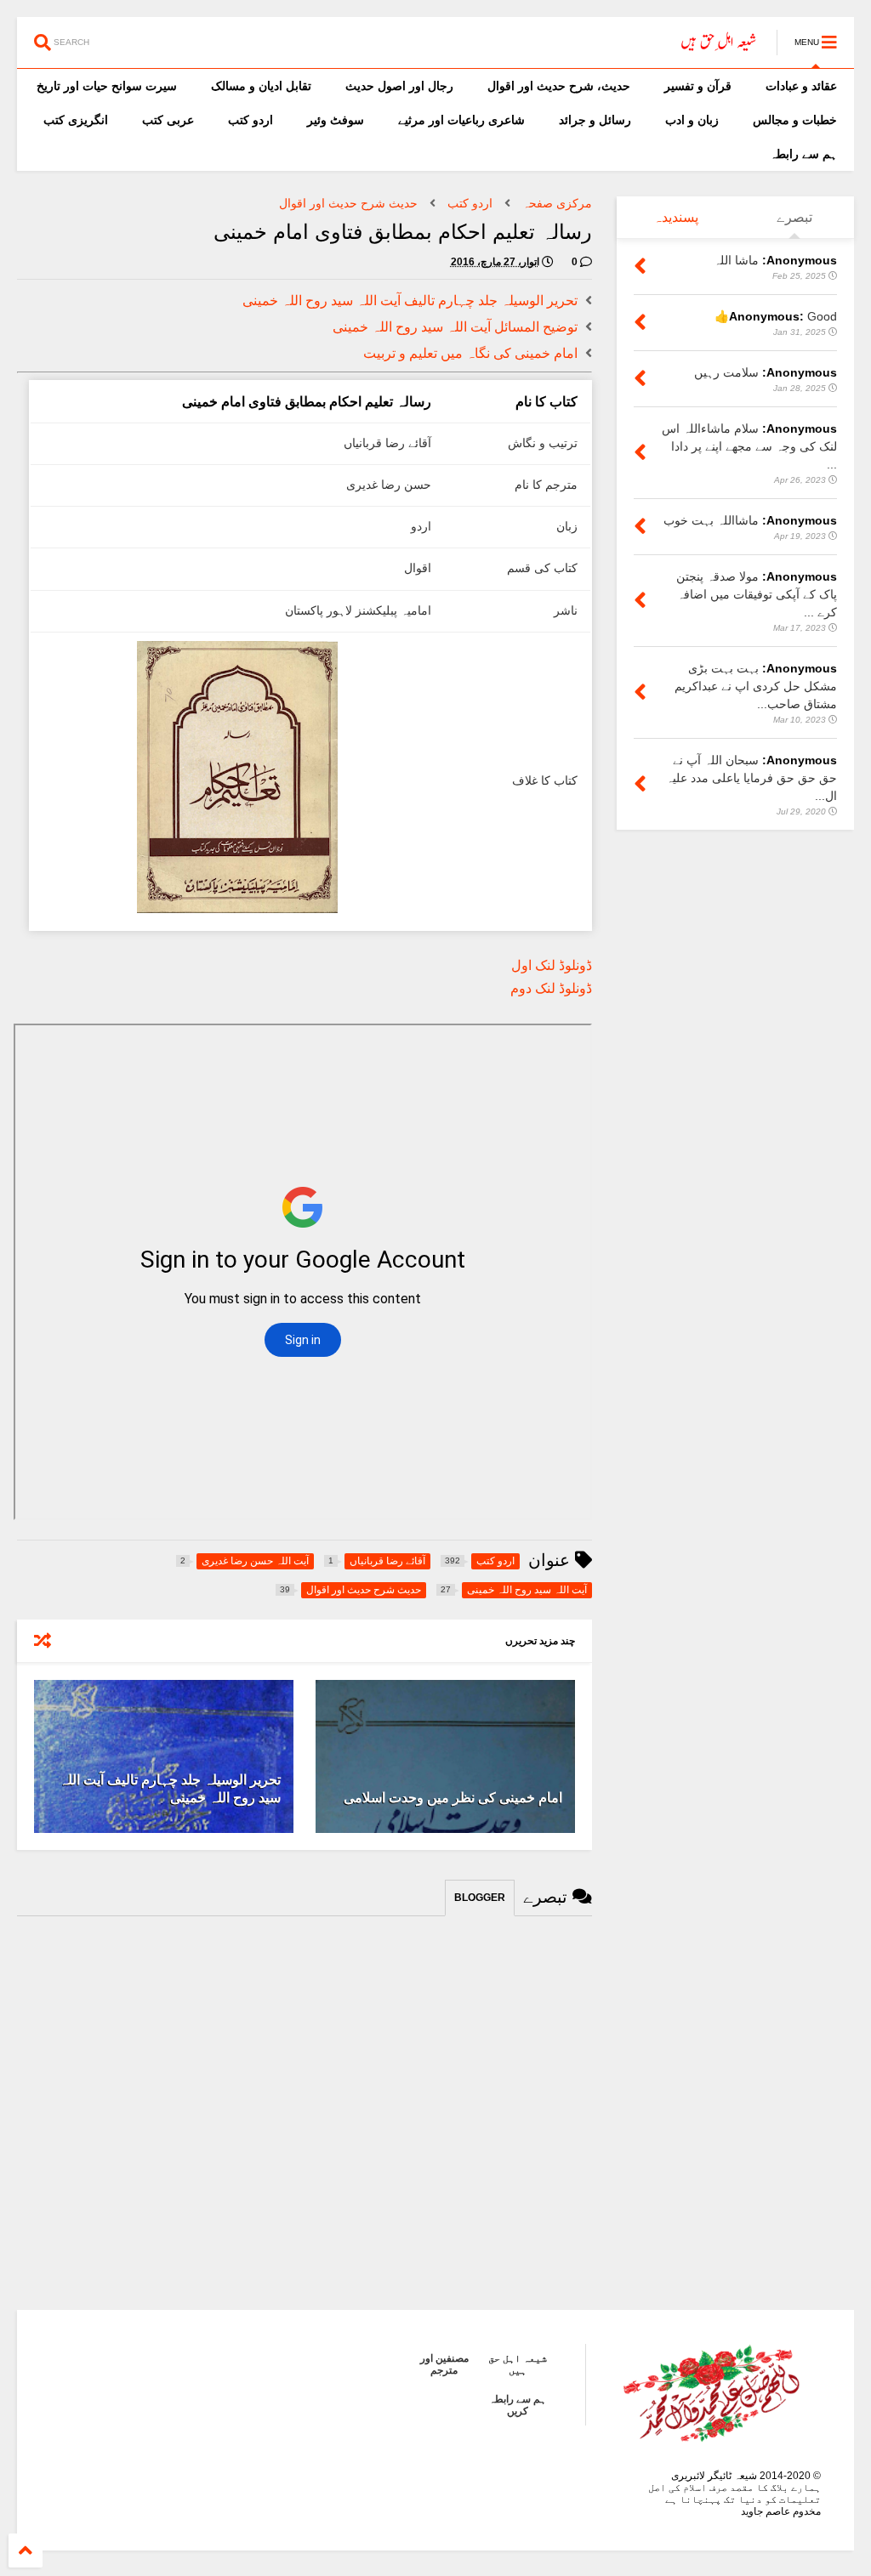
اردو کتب (250, 120)
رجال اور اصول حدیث (399, 86)
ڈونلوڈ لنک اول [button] (552, 965)
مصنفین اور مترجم (444, 2364)
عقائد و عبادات (801, 86)
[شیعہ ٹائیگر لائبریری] (719, 48)
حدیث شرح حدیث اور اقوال (348, 203)
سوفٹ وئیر (336, 120)
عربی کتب (168, 120)
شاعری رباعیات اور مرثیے (461, 120)
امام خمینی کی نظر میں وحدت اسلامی (453, 1798)
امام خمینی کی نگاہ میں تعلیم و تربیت (470, 353)
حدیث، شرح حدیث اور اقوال (559, 86)
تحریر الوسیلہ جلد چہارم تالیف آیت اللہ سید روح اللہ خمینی (410, 301)
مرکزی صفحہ (557, 203)
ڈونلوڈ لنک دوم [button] (551, 988)
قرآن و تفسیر (698, 86)
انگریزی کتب (76, 120)
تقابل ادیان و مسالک (261, 86)
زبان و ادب (692, 120)
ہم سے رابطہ (803, 154)
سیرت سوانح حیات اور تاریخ (107, 86)
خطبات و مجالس (795, 120)
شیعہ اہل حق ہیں (518, 2364)
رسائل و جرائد (595, 120)
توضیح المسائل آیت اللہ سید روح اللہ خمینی (455, 327)
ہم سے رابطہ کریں (518, 2405)
